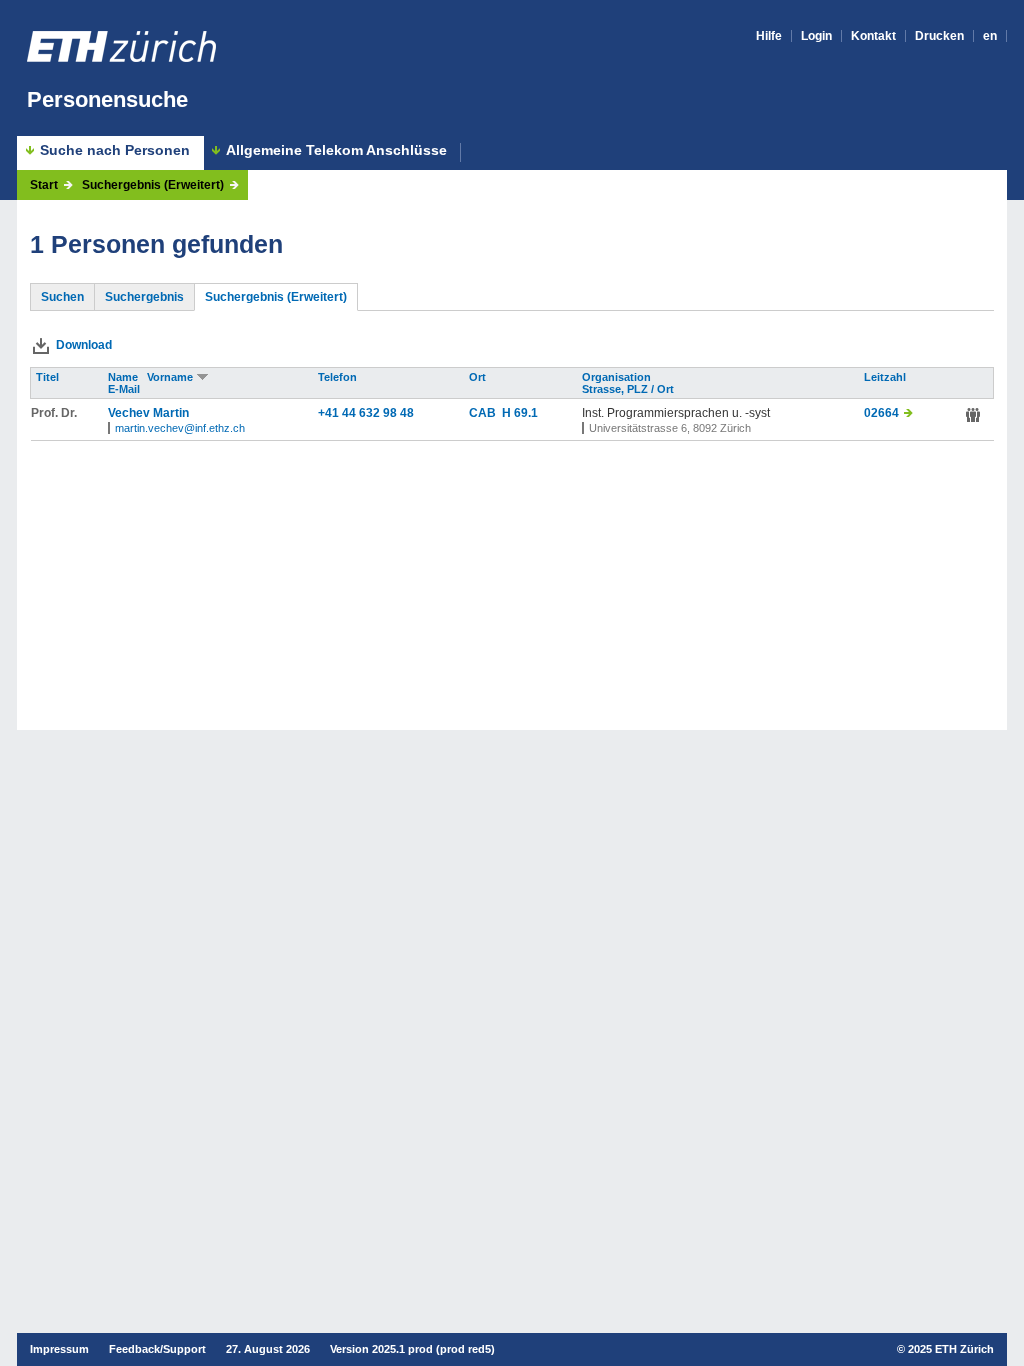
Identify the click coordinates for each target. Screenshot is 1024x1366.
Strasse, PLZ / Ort (629, 389)
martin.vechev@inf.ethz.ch (180, 428)
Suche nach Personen (115, 150)
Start (44, 185)
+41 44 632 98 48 (366, 413)
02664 (881, 413)
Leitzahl (886, 377)
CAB (485, 413)
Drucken (939, 36)
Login (816, 36)
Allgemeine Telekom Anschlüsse (336, 150)
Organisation (618, 377)
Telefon (339, 377)
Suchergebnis (144, 297)
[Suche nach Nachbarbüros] (973, 415)
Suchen (62, 297)
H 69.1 (520, 413)
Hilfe (769, 36)
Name (124, 377)
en (990, 36)
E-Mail (125, 389)
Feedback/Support (157, 1349)
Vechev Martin (148, 413)
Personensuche (107, 99)
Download (84, 345)
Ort (479, 377)
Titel (49, 377)
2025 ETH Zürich (951, 1349)
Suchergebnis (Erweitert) (153, 185)
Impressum (59, 1349)
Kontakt (873, 36)
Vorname (171, 377)
